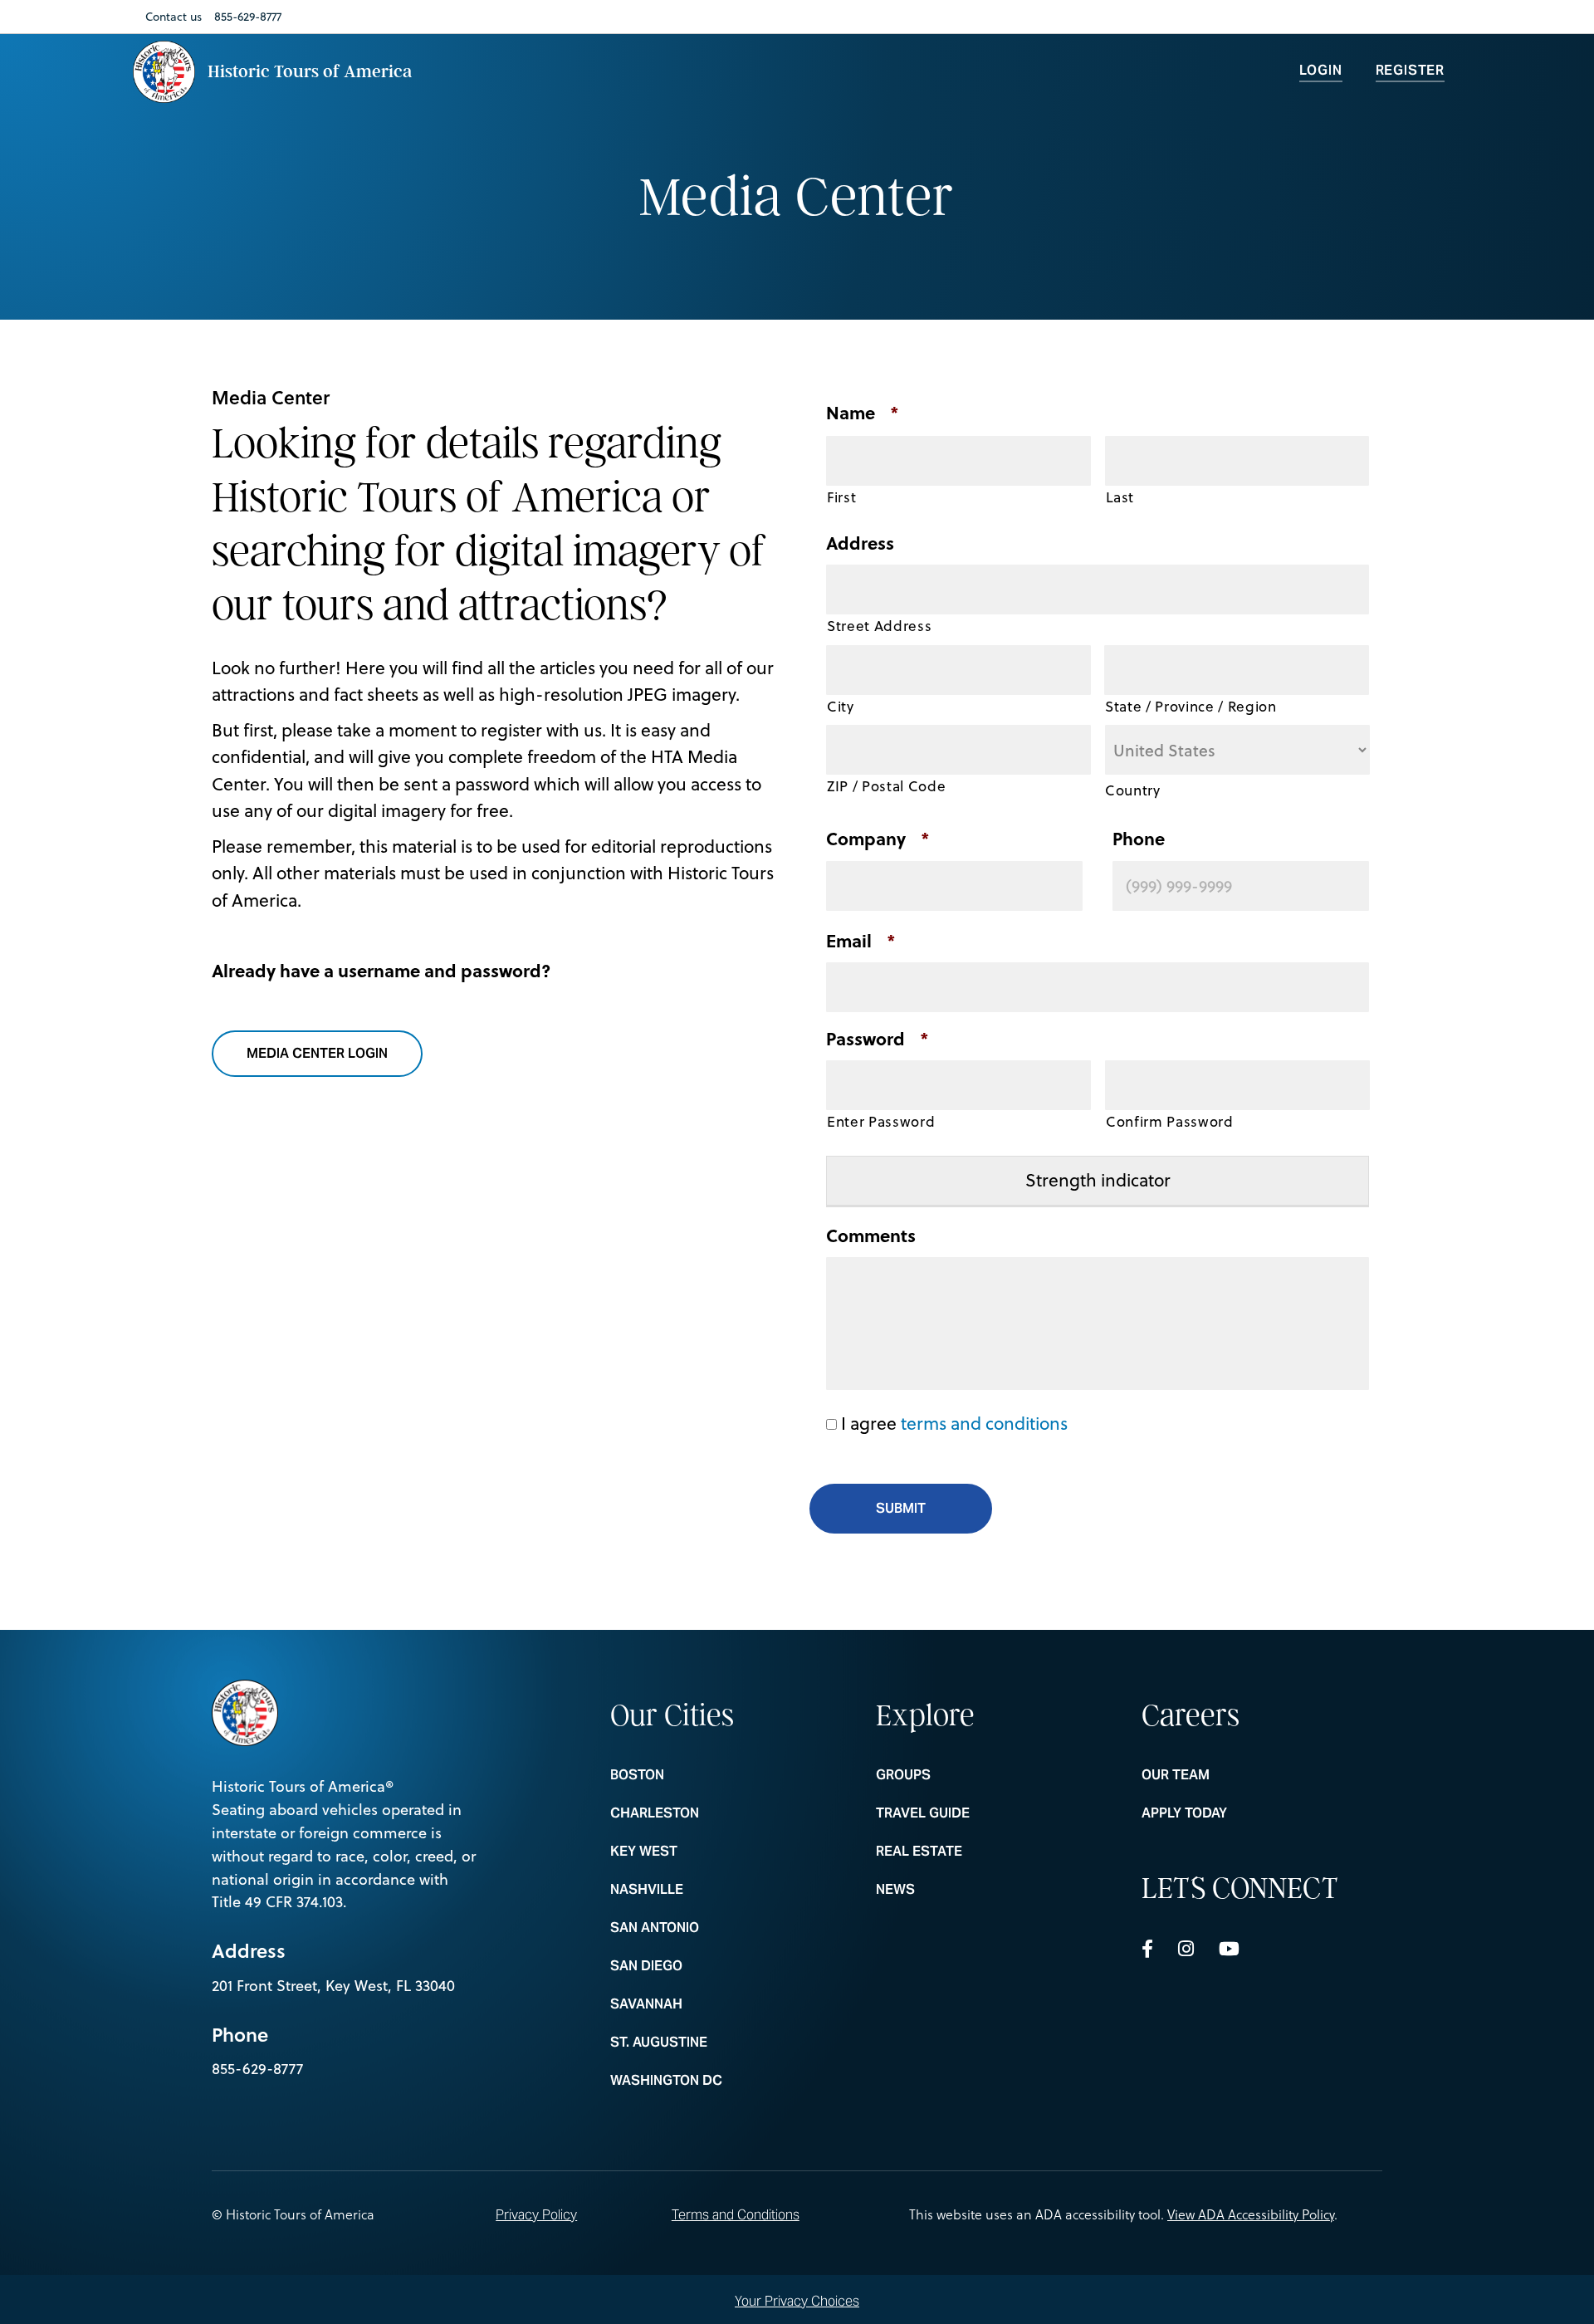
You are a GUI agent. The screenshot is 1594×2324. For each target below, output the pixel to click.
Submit (901, 1508)
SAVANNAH (708, 2004)
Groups (974, 1775)
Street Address (879, 626)
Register (1410, 70)
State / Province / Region (1191, 707)
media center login (327, 1053)
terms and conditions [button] (984, 1423)
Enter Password (881, 1122)
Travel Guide (974, 1813)
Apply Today (1240, 1813)
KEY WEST (708, 1852)
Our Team (1240, 1775)
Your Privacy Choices (797, 2300)
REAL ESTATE (974, 1852)
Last (1120, 497)
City (841, 707)
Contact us (174, 17)
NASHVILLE (708, 1890)
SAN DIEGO (708, 1966)
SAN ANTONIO (708, 1928)
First (841, 497)
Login (1321, 70)
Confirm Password (1170, 1122)
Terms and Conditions (736, 2215)
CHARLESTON (708, 1813)
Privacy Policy (536, 2215)
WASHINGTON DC (708, 2081)
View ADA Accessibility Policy (1251, 2214)
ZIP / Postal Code (886, 786)
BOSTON (708, 1775)
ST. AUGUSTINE (708, 2043)
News (974, 1890)
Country (1133, 790)
